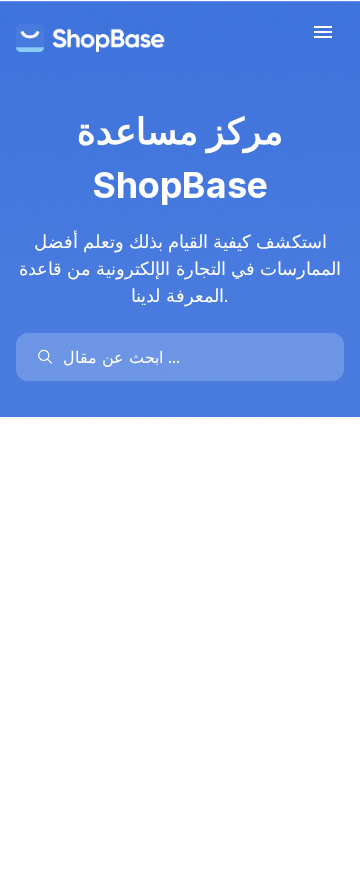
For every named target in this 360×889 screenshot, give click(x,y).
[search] (189, 357)
